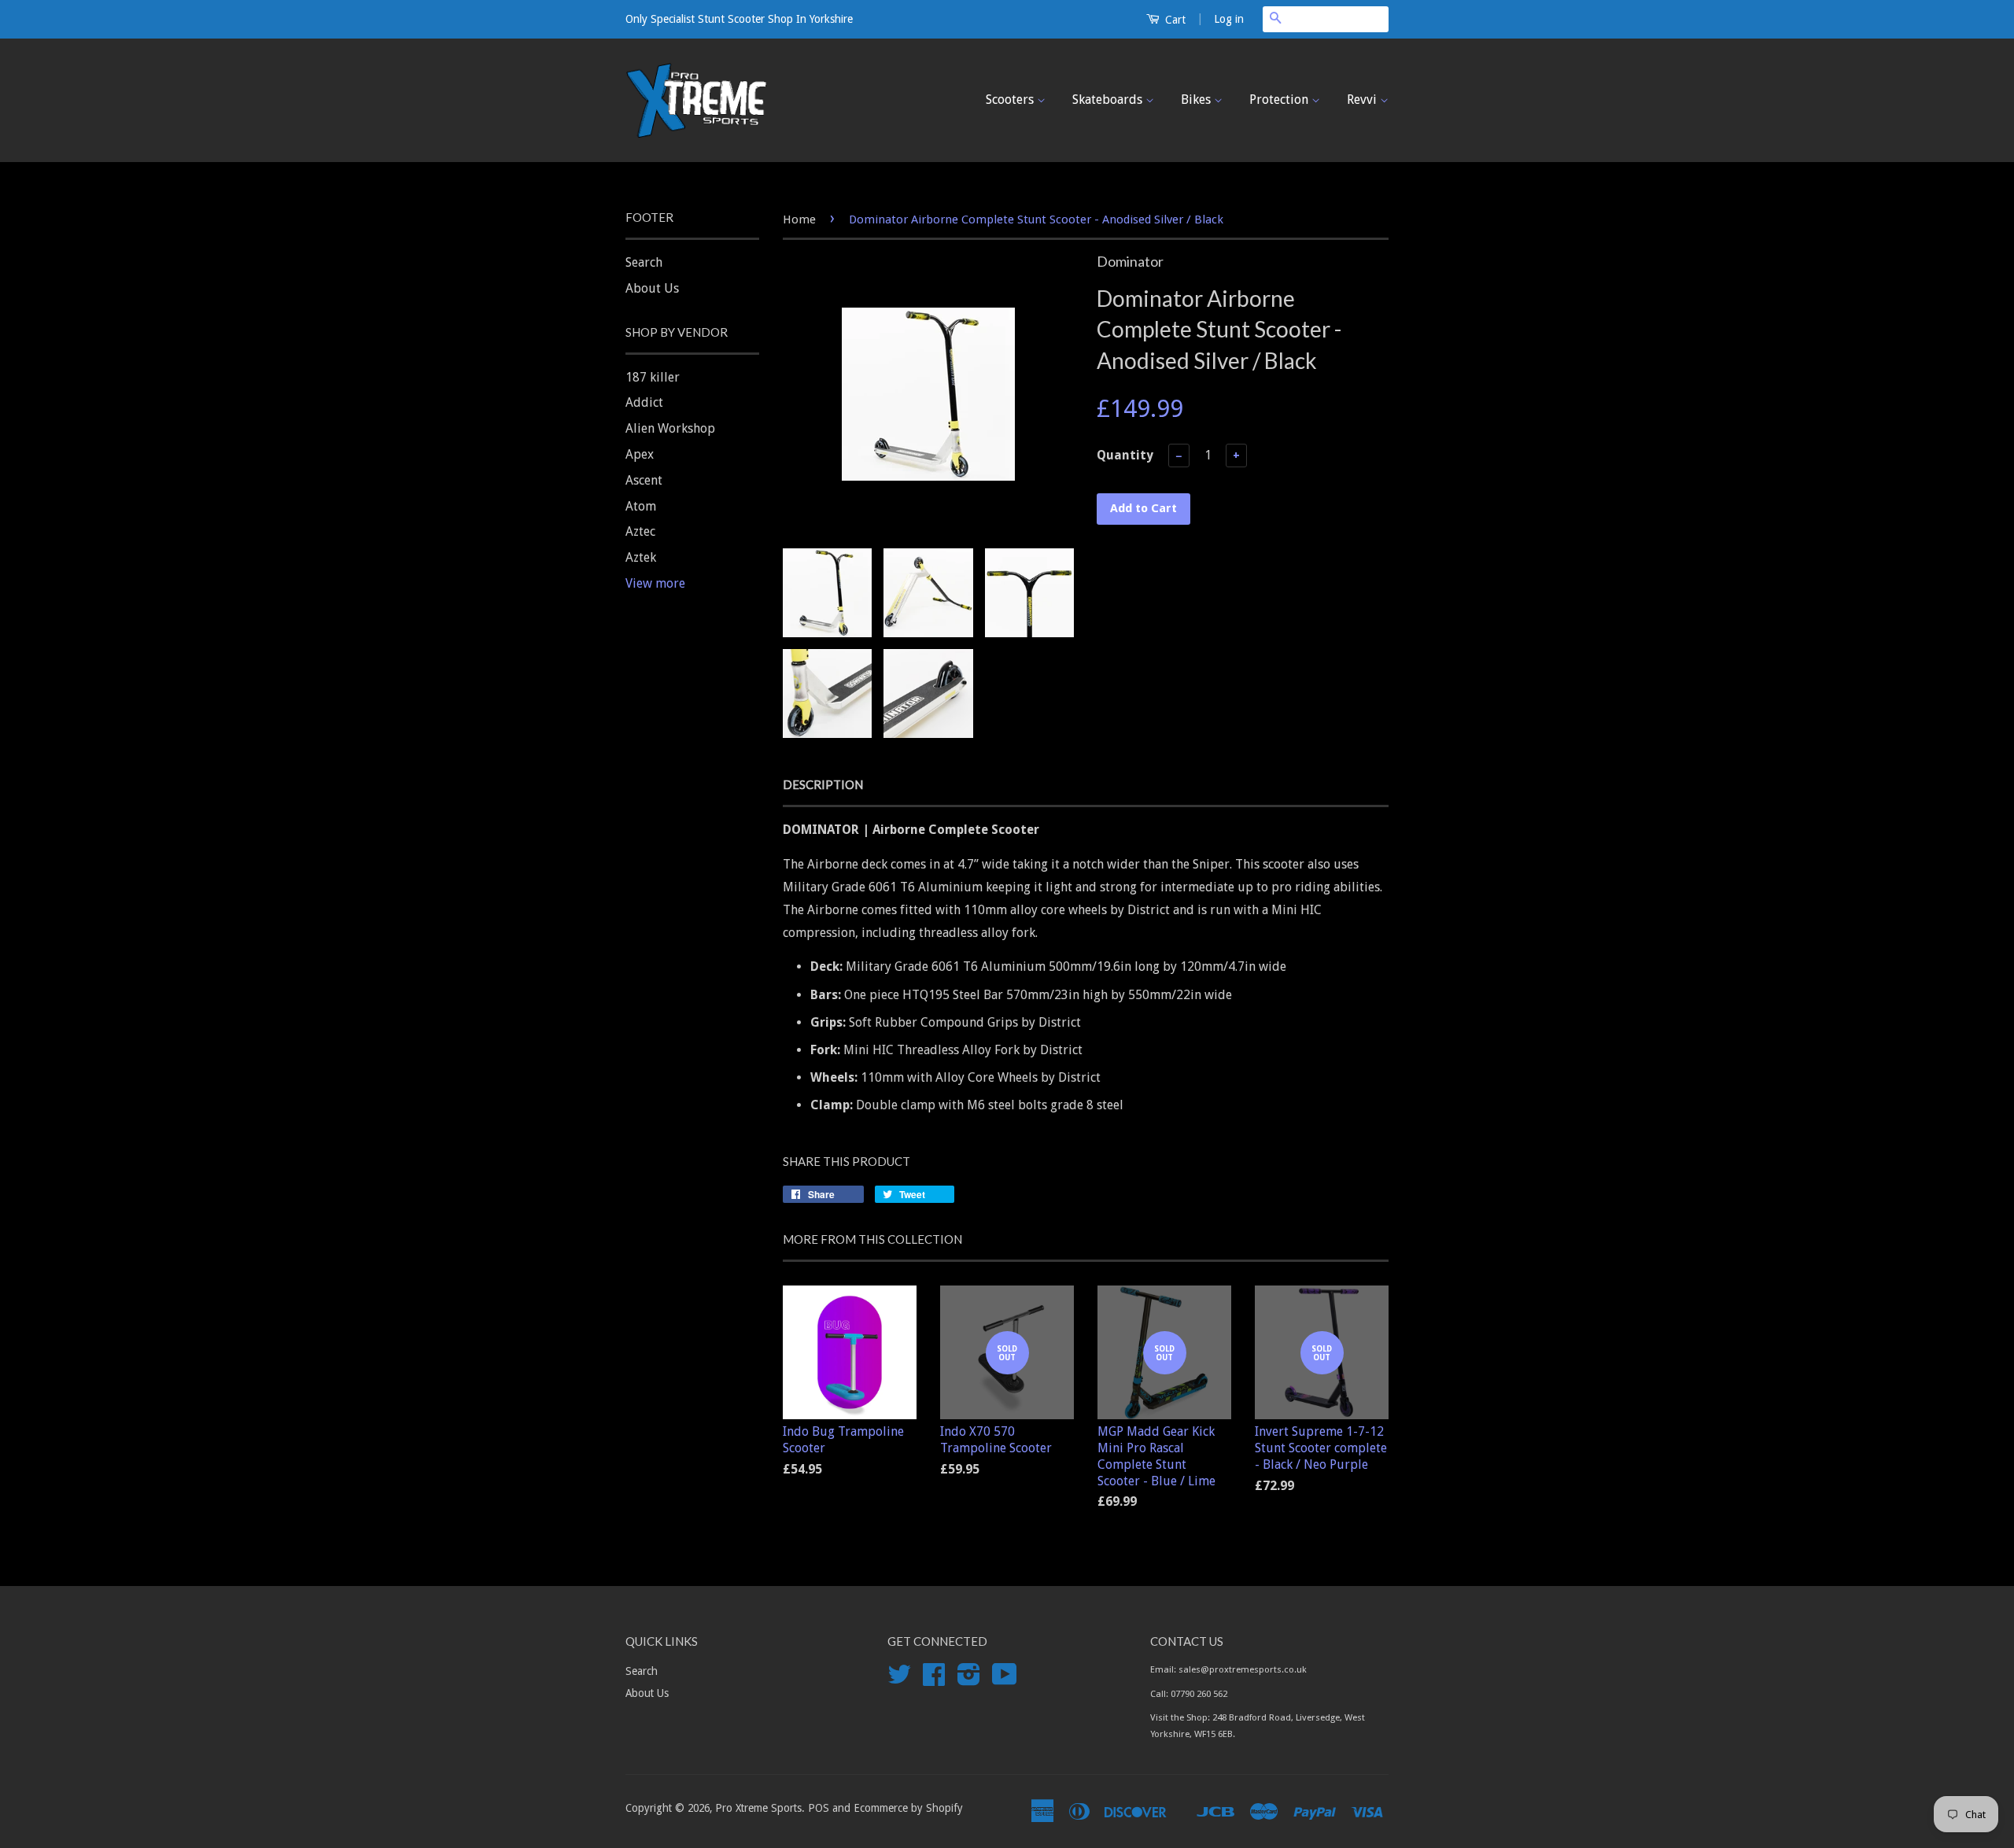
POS (819, 1808)
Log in (1229, 19)
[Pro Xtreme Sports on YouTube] (1005, 1680)
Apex (640, 454)
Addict (644, 402)
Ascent (644, 480)
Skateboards (1109, 100)
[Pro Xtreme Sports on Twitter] (899, 1680)
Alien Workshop (670, 428)
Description (823, 784)
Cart (1174, 20)
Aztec (640, 531)
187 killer (653, 377)
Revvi (1363, 100)
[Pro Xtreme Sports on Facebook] (934, 1680)
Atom (641, 506)
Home (799, 219)
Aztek (641, 557)
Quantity (1125, 455)
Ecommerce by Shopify (908, 1808)
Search (644, 262)
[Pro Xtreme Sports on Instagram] (969, 1680)
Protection (1280, 100)
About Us (652, 288)
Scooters (1011, 100)
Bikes (1197, 100)
